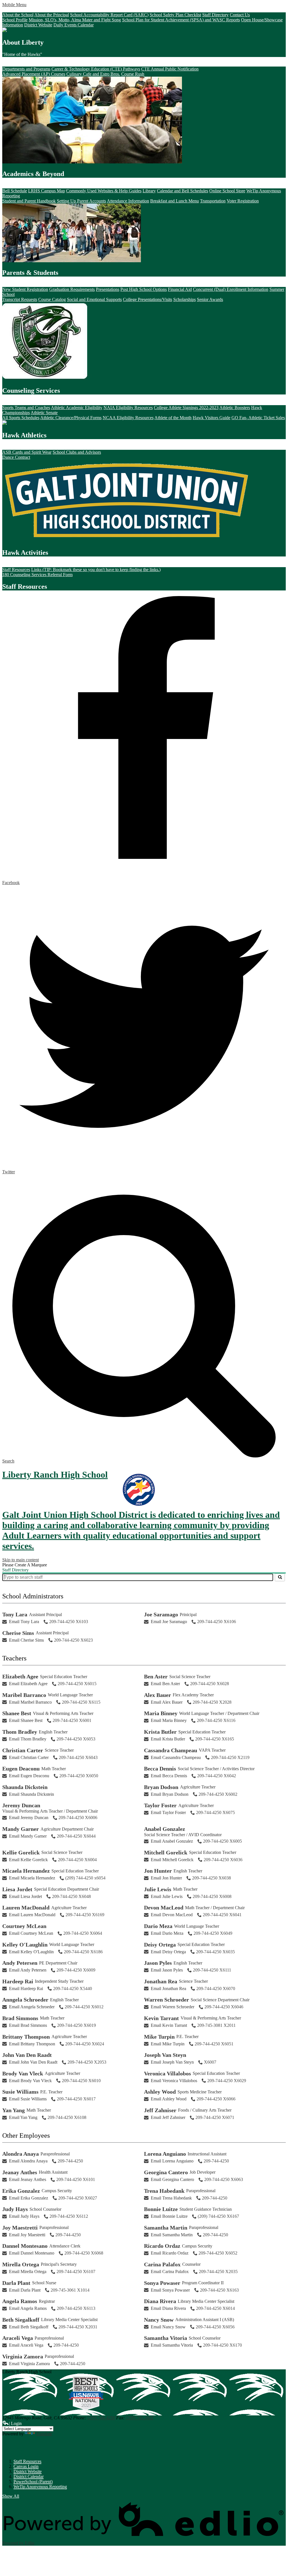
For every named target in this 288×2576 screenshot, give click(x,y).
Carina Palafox (162, 2264)
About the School (18, 15)
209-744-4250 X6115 (81, 1702)
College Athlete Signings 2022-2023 (186, 408)
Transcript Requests (20, 299)
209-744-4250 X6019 (76, 2025)
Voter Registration (243, 201)
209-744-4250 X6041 (222, 1915)
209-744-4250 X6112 (69, 2216)
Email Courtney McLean (31, 1933)
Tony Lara (15, 1614)
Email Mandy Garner (28, 1836)
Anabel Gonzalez (165, 1829)
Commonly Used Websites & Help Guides (104, 191)
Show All (11, 2496)
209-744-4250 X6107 (76, 2272)
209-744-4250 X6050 (79, 1776)
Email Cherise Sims (26, 1640)
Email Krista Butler (168, 1739)
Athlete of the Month (173, 418)
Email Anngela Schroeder (32, 2007)
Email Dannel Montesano (32, 2253)
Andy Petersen (20, 1963)
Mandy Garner (21, 1829)
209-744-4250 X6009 (76, 1970)
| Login (15, 2423)
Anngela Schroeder (25, 2000)
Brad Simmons (20, 2018)
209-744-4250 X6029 (227, 2081)
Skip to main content (21, 1560)
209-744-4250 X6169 (85, 1915)
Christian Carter (23, 1750)
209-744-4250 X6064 (83, 1933)
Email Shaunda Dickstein (31, 1794)
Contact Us (240, 15)
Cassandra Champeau (171, 1750)
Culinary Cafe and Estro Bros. (93, 74)
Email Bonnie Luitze (169, 2216)
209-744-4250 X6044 (76, 1836)
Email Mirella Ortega (28, 2272)
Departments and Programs (26, 69)
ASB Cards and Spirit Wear (27, 452)
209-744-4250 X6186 (83, 1952)
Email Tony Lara (24, 1622)
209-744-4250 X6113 (76, 2308)
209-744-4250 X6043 (78, 1757)
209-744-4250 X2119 (230, 1757)
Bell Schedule (15, 191)
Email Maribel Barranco (30, 1702)
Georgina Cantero (166, 2172)
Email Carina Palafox (170, 2272)
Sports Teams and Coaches (26, 408)
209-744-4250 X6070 (216, 1989)
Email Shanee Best (26, 1720)
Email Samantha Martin (172, 2235)
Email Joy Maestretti (27, 2235)
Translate (44, 2434)
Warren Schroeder (166, 2000)
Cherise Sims (18, 1633)
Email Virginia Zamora (29, 2364)
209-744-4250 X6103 (69, 1622)
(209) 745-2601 (140, 2418)
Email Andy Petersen (28, 1970)
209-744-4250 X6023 (73, 1640)
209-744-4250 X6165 (215, 1739)
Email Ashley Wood (169, 2099)
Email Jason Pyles (167, 1970)
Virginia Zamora (23, 2356)
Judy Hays (15, 2209)
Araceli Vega (18, 2338)
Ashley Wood (160, 2092)
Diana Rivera (160, 2301)
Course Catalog (52, 299)
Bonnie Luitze (161, 2209)
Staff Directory (215, 15)
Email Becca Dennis (169, 1776)
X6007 (210, 2062)
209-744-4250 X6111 (212, 1970)
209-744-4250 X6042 (217, 1776)
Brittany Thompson (26, 2037)
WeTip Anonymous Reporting (40, 2487)
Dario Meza (158, 1926)
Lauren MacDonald (26, 1908)
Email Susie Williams (28, 2099)
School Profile (15, 20)
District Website (38, 25)
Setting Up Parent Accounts (81, 201)
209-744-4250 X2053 (87, 2062)
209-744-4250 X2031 (78, 2327)
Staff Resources (16, 570)
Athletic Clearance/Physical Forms (71, 418)
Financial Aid (180, 289)
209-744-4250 (70, 2161)
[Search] (280, 1577)
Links (13, 2448)
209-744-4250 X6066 (216, 2099)
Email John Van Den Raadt (33, 2062)
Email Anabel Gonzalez (172, 1841)
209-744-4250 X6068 (84, 2253)
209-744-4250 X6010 (81, 2081)
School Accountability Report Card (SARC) (109, 15)
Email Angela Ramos (28, 2308)
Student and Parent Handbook (29, 201)
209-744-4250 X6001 (72, 1720)
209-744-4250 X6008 (212, 1896)
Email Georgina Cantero (172, 2179)
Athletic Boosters (235, 408)
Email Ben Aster (165, 1684)
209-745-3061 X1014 (70, 2290)
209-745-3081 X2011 (216, 2025)
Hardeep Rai (18, 1981)
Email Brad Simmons (28, 2025)
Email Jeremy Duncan (29, 1818)
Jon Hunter (158, 1871)
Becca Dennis (160, 1769)
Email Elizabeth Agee (28, 1684)
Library (149, 191)
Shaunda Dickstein (25, 1787)
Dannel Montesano (25, 2246)
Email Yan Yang (23, 2117)
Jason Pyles (158, 1963)
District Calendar (29, 2476)
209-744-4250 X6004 (77, 1860)
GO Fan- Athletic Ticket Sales (258, 418)
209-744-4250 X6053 (76, 1739)
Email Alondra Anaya (28, 2161)
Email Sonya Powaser (170, 2290)
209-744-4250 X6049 (213, 1933)
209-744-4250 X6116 (216, 1720)
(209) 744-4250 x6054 (85, 1878)
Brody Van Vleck (23, 2073)
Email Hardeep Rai (26, 1989)
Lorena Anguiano (165, 2154)
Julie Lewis (158, 1889)
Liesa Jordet (17, 1889)
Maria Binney (161, 1713)
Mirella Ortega (21, 2264)
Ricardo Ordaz (162, 2246)
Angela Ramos (20, 2301)
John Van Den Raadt (27, 2055)
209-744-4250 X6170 (222, 2345)
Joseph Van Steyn (165, 2055)
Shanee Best (17, 1713)
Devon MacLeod (164, 1908)
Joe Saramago (161, 1614)
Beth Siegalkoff (21, 2320)
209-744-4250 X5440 (73, 1989)
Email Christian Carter (29, 1757)
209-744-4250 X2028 (212, 1702)
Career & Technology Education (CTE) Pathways (96, 69)
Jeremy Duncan (21, 1805)
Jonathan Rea (161, 1981)
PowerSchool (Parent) (33, 2482)
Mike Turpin (159, 2037)
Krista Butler (160, 1732)
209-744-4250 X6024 (85, 2044)
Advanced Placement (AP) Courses (34, 74)
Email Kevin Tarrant (169, 2025)
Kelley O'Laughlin (25, 1945)
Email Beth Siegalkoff (29, 2327)
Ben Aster (156, 1676)
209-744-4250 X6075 (215, 1812)
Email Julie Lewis (167, 1896)
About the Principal (52, 15)
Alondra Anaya (21, 2154)
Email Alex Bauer (167, 1702)
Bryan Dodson (161, 1787)
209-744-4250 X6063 (224, 2179)
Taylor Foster (160, 1805)
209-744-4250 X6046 (224, 2007)
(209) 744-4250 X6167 (218, 2216)
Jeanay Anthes (20, 2172)
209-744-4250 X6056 (215, 2327)
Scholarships (184, 299)
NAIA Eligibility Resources (128, 408)
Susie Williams (20, 2092)
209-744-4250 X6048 (71, 1896)
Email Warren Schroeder (173, 2007)
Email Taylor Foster (168, 1812)
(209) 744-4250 (101, 2418)
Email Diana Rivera (168, 2308)
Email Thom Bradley (28, 1739)
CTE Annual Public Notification (170, 69)
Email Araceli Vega (26, 2345)
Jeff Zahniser (160, 2110)
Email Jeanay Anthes (28, 2179)
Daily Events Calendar (74, 25)
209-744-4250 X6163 (219, 2290)
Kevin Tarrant (161, 2018)
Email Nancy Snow (168, 2327)
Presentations (108, 289)
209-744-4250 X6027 (78, 2198)
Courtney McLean (24, 1926)
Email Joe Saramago (169, 1622)
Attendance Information (128, 201)
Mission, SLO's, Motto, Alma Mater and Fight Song (75, 20)
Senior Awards (210, 299)
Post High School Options (144, 289)
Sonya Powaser (162, 2283)
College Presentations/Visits (148, 299)
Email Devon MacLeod (172, 1915)
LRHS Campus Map (47, 191)
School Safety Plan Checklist (175, 15)
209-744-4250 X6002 (218, 1794)
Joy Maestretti (20, 2228)
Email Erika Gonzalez (29, 2198)
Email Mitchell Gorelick (172, 1860)
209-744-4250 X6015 (77, 1684)
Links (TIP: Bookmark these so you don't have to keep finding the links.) (96, 570)
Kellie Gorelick (21, 1852)
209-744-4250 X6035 (215, 1952)
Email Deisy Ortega (168, 1952)
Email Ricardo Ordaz (170, 2253)
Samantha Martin (166, 2228)
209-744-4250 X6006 (78, 1818)
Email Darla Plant (25, 2290)
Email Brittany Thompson (32, 2044)
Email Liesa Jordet (25, 1896)
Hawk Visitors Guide (211, 418)
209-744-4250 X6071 (215, 2117)
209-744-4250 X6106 (217, 1622)
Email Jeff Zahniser (168, 2117)
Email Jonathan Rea (168, 1989)
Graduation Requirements (72, 289)
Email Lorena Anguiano (172, 2161)
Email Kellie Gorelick (28, 1860)
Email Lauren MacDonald (32, 1915)
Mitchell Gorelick (166, 1852)
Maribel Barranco (24, 1695)
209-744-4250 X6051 (214, 2044)
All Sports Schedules (21, 418)
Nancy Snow (159, 2320)
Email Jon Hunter (166, 1878)
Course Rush (133, 74)
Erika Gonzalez (21, 2191)
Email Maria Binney (169, 1720)
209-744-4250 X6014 (215, 2308)
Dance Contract (16, 457)
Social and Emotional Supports (94, 299)
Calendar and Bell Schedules (183, 191)
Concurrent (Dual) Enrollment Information (231, 289)
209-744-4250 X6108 (67, 2117)
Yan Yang (13, 2110)
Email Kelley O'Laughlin (31, 1952)
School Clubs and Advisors (77, 452)
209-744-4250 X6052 (218, 2253)
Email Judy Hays (24, 2216)
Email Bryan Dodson (170, 1794)
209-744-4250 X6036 (223, 1860)
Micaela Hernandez (26, 1871)
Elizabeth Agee (20, 1676)
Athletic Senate (44, 413)
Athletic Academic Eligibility (77, 408)
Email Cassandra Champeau (176, 1757)
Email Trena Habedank (171, 2198)
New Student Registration (25, 289)
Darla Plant (16, 2283)
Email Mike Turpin (168, 2044)
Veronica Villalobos (167, 2073)
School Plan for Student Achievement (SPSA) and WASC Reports (181, 20)
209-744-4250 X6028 (210, 1684)
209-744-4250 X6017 (76, 2099)
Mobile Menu (14, 5)
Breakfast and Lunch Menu (175, 201)
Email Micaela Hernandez (32, 1878)
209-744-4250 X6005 (222, 1841)
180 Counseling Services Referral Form (37, 575)
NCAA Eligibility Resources (128, 418)
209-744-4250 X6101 (76, 2179)
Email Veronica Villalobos (174, 2081)
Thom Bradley (20, 1732)
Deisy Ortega (160, 1945)
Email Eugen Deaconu (29, 1776)
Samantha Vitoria (166, 2338)
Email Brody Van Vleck (30, 2081)
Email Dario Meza (167, 1933)
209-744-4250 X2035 (218, 2272)
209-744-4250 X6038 (211, 1878)
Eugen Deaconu (21, 1769)
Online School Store (227, 191)
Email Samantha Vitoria (172, 2345)
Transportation (213, 201)
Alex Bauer (157, 1695)
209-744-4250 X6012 (84, 2007)
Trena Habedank (164, 2191)
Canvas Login (26, 2466)
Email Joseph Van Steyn (172, 2062)
